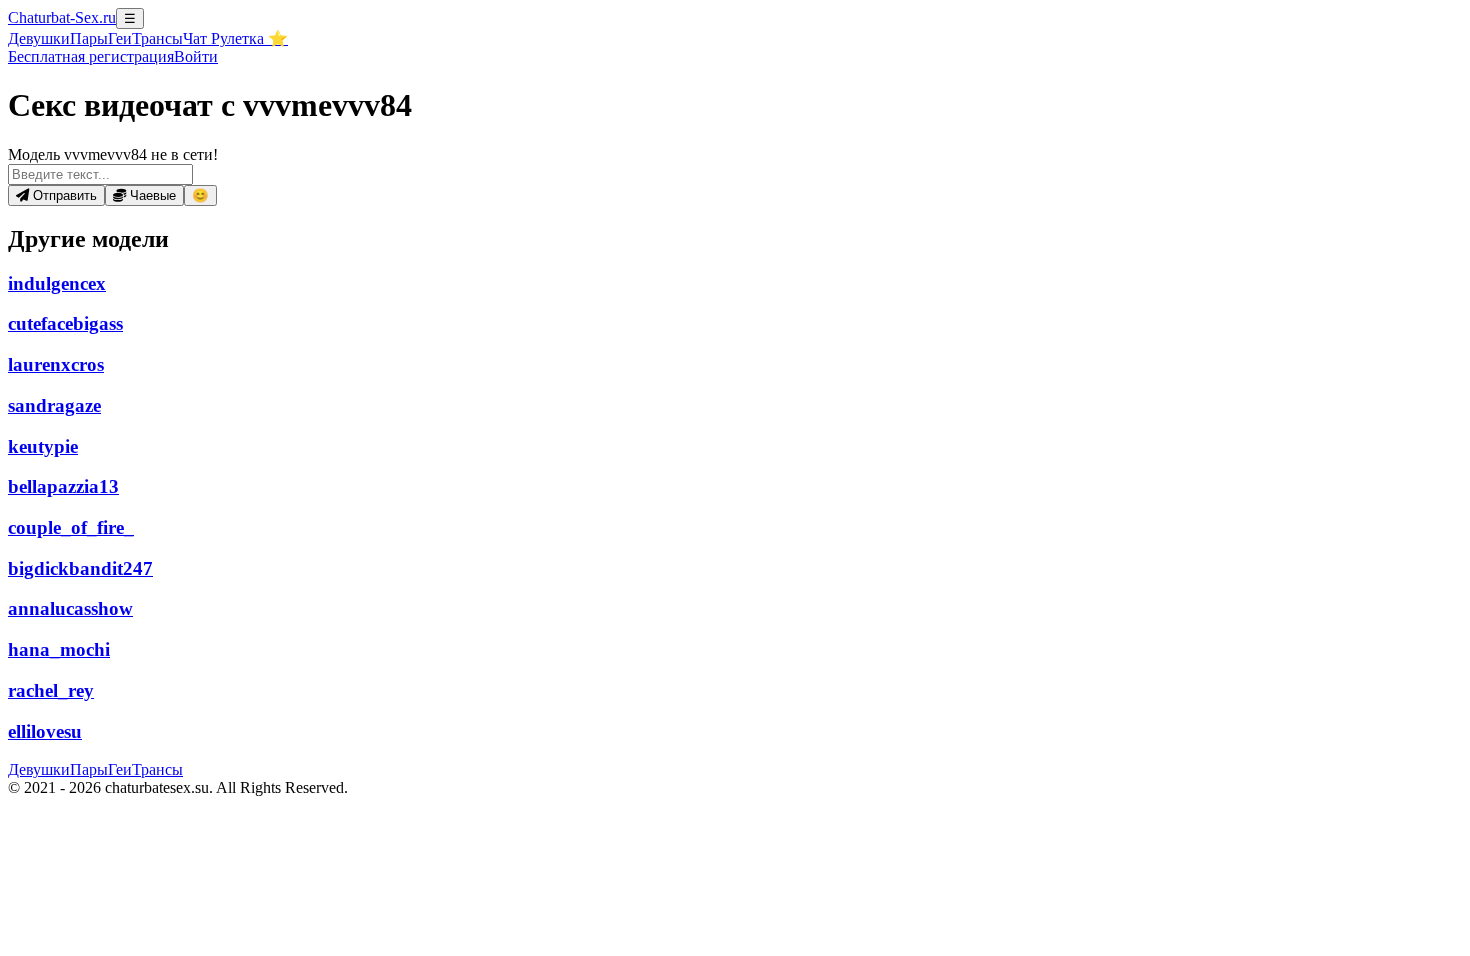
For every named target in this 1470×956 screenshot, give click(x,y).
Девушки (39, 38)
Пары (89, 38)
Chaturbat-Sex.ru (62, 17)
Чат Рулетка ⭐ (235, 38)
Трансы (157, 38)
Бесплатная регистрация (91, 56)
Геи (120, 38)
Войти (196, 56)
